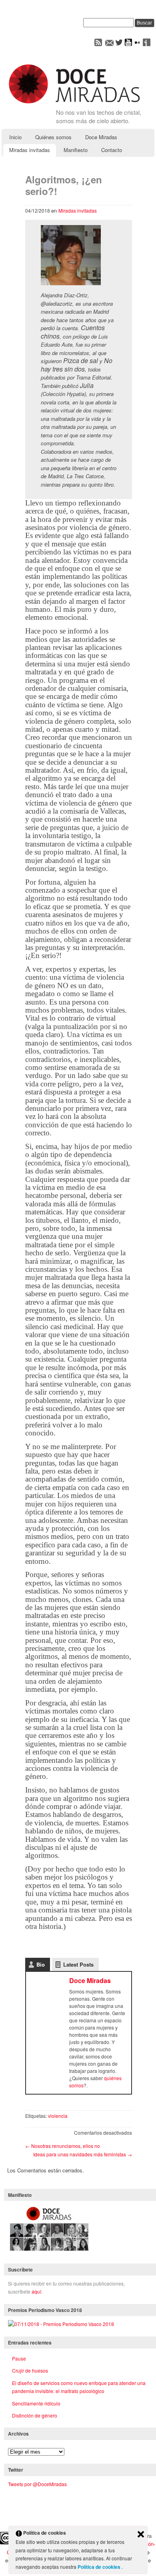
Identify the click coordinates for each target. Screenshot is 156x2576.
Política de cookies (100, 2567)
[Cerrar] (141, 2535)
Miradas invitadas (30, 150)
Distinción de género (35, 2415)
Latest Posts (78, 1964)
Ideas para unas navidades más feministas (83, 2154)
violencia (58, 2116)
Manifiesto (76, 150)
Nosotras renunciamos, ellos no (63, 2146)
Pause (19, 2358)
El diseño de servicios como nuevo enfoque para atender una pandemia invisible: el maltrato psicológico (79, 2387)
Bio (41, 1964)
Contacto (112, 150)
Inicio (15, 137)
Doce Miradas (101, 137)
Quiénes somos (53, 137)
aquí (36, 2291)
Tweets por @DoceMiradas (37, 2484)
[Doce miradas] (74, 104)
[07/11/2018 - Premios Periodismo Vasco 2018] (61, 2324)
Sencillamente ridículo (36, 2403)
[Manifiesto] (49, 2251)
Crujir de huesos (30, 2370)
